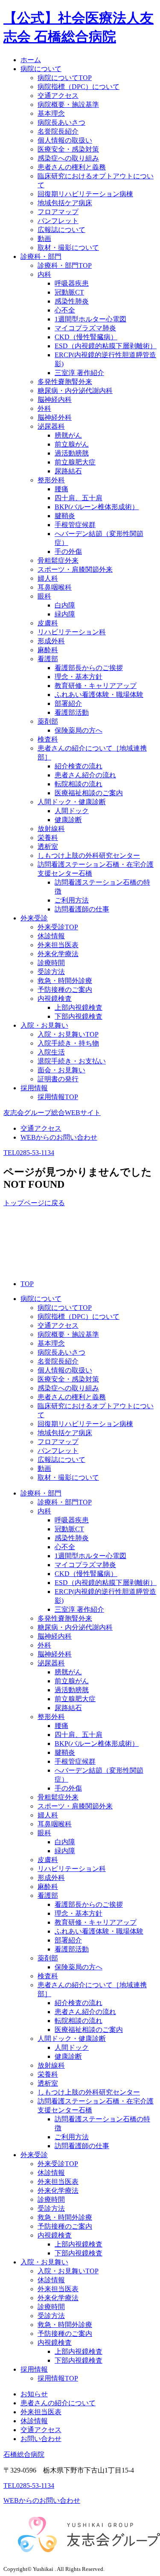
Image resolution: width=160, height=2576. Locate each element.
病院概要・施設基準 (68, 105)
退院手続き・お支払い (72, 1061)
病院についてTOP (65, 78)
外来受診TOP (58, 927)
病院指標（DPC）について (79, 87)
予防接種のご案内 (65, 990)
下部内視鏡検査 (79, 1016)
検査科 (48, 739)
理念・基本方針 (79, 677)
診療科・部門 (41, 1493)
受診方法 (51, 972)
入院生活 (51, 1052)
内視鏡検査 (55, 999)
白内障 (65, 605)
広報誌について (61, 230)
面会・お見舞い (61, 1070)
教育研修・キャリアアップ (96, 686)
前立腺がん (72, 444)
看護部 (48, 659)
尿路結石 (68, 471)
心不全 (65, 310)
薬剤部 (48, 721)
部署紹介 (68, 703)
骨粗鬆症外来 (58, 560)
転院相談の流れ (79, 784)
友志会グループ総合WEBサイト (52, 1113)
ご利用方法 (72, 900)
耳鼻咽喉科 (55, 587)
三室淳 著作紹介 (79, 373)
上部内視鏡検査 (79, 1007)
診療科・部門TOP (65, 265)
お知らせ (34, 2394)
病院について (41, 1299)
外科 (44, 408)
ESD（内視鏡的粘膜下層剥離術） (106, 346)
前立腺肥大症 (75, 462)
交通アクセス (58, 96)
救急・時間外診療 (65, 981)
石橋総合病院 (24, 2454)
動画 (44, 239)
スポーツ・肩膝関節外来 (75, 569)
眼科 (44, 596)
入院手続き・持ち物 (68, 1043)
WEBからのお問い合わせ (59, 1137)
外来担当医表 (58, 945)
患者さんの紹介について (58, 2403)
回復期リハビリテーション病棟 (85, 194)
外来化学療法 (58, 954)
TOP (27, 1284)
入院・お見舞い (44, 2262)
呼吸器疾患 (72, 283)
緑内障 (65, 614)
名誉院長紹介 (58, 131)
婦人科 (48, 578)
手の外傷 (68, 552)
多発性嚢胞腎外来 (65, 382)
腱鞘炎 (65, 516)
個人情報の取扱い (65, 140)
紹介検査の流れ (79, 766)
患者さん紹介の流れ (85, 775)
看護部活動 (72, 712)
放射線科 (51, 829)
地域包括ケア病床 (65, 203)
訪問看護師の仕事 (82, 909)
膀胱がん (68, 435)
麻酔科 (48, 650)
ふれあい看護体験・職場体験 (99, 695)
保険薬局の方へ (79, 730)
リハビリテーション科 (72, 632)
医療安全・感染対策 (68, 149)
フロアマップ (58, 212)
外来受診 (34, 2155)
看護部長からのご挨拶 (89, 668)
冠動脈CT (69, 292)
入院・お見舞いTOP (68, 1034)
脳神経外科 (55, 417)
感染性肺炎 (72, 301)
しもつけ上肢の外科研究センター (89, 855)
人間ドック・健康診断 (72, 802)
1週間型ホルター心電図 (90, 319)
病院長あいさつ (61, 122)
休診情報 (51, 936)
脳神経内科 (55, 400)
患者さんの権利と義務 (72, 167)
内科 (44, 274)
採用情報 (34, 2369)
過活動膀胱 (72, 453)
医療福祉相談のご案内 (89, 793)
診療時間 (51, 963)
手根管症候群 (75, 525)
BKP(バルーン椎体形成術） (97, 507)
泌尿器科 (51, 426)
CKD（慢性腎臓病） (86, 337)
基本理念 (51, 113)
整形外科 (51, 480)
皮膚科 (48, 623)
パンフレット (58, 221)
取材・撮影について (68, 248)
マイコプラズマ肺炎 (85, 328)
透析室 (48, 847)
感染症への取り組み (68, 158)
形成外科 (51, 641)
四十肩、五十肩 (79, 498)
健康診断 (68, 820)
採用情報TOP (58, 1097)
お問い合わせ (41, 2439)
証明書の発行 (58, 1079)
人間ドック (72, 811)
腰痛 (61, 489)
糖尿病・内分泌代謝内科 (75, 391)
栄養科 (48, 838)
